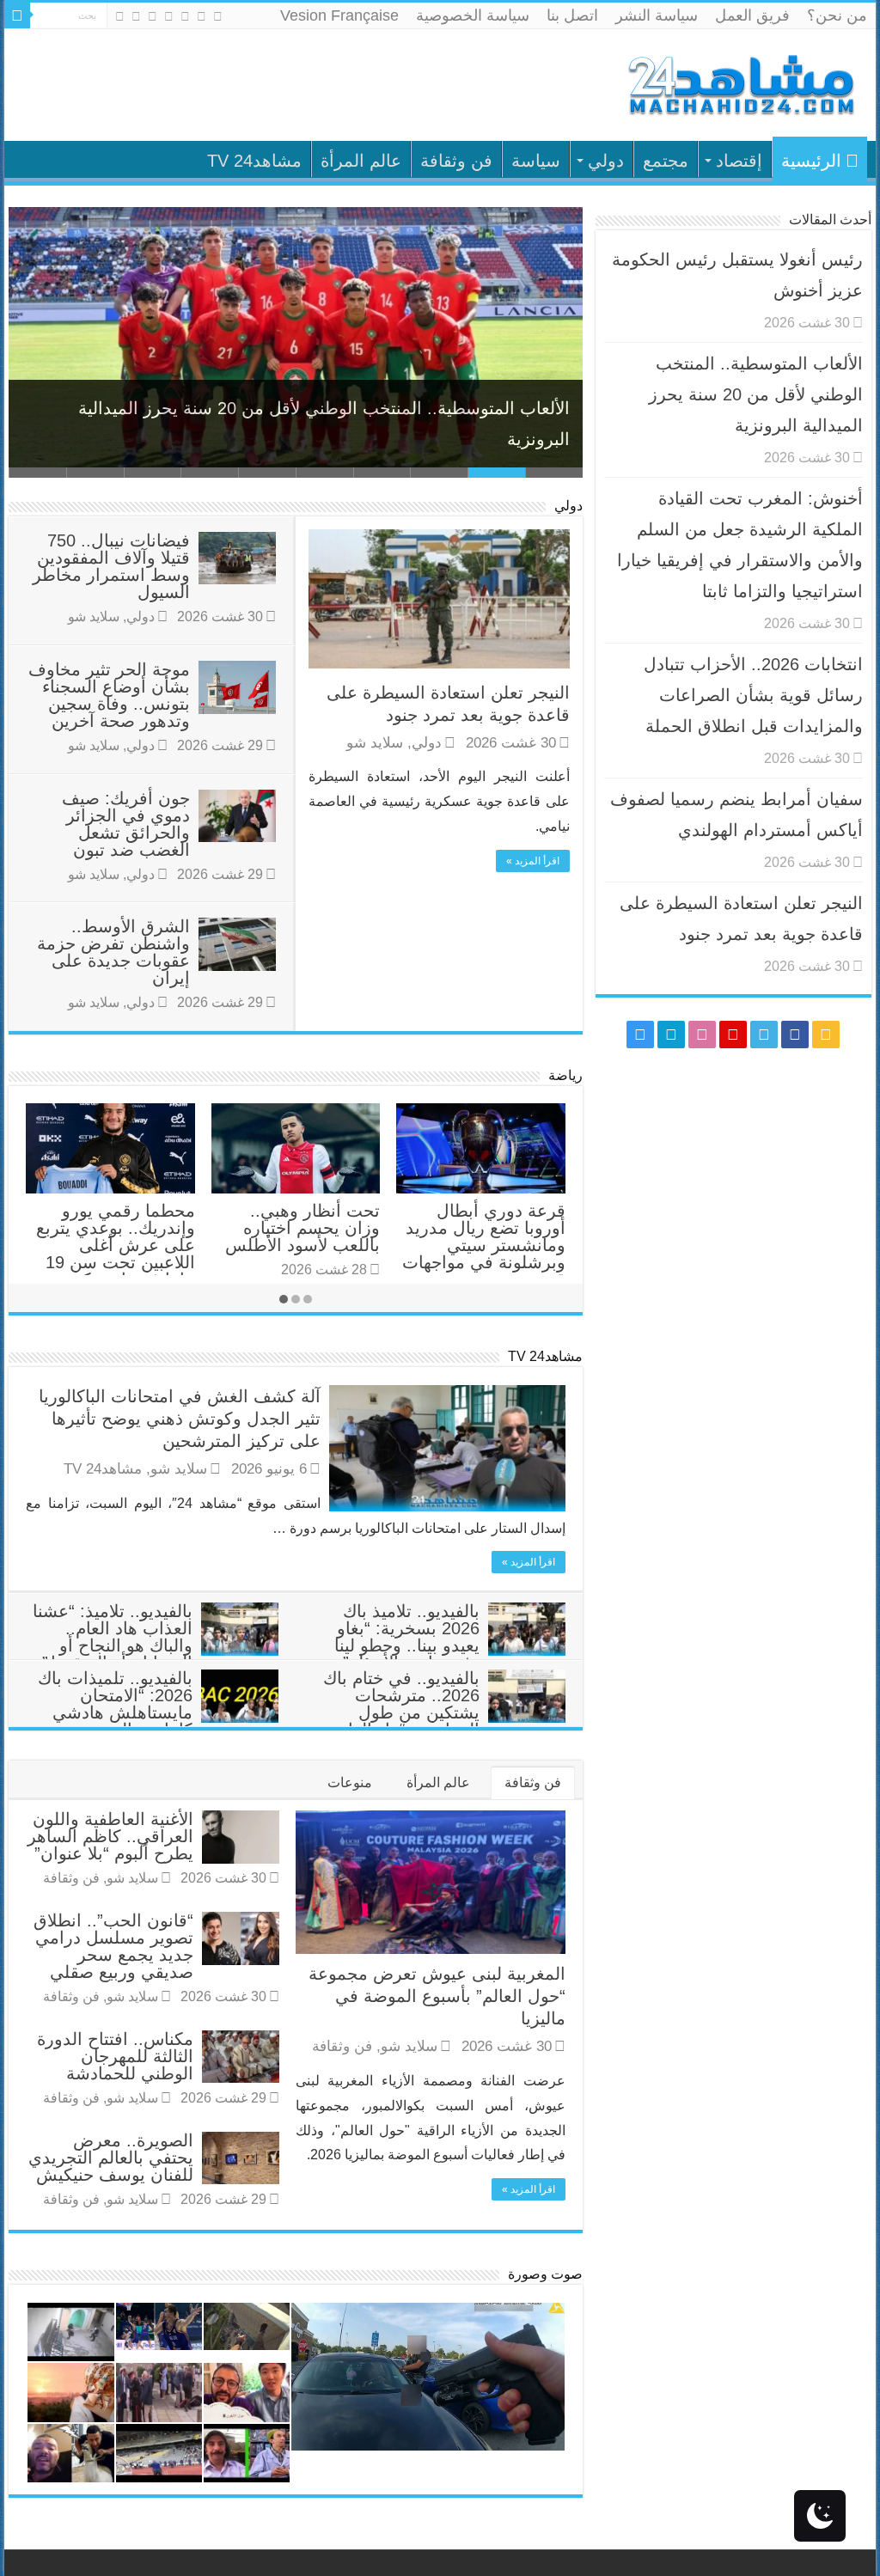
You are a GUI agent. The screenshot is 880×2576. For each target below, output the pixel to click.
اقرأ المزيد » (533, 861)
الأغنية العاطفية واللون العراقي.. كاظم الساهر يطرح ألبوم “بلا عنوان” (110, 1836)
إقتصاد (739, 161)
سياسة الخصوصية (473, 15)
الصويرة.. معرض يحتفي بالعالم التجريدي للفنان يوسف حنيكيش (111, 2158)
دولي (606, 161)
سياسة (536, 161)
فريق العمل (752, 15)
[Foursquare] (136, 16)
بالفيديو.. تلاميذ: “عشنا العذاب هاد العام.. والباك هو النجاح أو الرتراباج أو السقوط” (113, 1637)
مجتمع (666, 161)
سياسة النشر (657, 15)
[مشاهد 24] (740, 83)
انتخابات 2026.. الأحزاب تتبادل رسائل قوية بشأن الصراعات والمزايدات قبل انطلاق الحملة (753, 695)
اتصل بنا (572, 15)
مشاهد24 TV (254, 161)
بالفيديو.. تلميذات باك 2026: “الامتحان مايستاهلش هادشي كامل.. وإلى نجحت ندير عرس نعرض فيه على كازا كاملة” (158, 1721)
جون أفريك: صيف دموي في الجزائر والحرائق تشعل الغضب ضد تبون (126, 824)
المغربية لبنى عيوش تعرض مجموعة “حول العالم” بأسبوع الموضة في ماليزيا (437, 1996)
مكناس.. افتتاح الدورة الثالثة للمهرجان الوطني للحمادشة (115, 2056)
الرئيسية (811, 161)
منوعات (350, 1782)
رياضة (565, 1075)
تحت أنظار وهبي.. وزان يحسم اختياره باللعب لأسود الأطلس (302, 1228)
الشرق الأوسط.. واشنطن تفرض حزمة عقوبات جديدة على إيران (113, 952)
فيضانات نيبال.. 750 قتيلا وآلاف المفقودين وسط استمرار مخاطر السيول (111, 566)
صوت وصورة (545, 2274)
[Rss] (218, 16)
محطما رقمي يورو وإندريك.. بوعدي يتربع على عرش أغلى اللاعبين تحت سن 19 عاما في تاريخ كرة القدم (116, 1254)
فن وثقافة (456, 161)
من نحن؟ (837, 15)
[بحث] (17, 15)
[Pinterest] (169, 16)
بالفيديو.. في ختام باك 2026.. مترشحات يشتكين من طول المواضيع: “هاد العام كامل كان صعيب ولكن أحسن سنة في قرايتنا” (444, 1721)
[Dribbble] (153, 16)
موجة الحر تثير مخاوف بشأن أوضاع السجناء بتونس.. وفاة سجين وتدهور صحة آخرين (109, 695)
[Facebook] (202, 16)
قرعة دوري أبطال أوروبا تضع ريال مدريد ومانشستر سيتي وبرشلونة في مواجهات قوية (484, 1245)
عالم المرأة (361, 161)
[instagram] (120, 16)
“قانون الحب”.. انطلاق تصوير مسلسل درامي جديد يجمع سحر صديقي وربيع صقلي (113, 1946)
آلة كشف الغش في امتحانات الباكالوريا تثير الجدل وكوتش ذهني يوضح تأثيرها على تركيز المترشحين (180, 1419)
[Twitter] (185, 16)
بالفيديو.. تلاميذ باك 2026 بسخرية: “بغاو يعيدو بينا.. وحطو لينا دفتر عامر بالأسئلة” (407, 1637)
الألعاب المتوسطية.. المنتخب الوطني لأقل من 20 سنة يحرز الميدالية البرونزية (756, 394)
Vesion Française (339, 15)
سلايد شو (375, 743)
